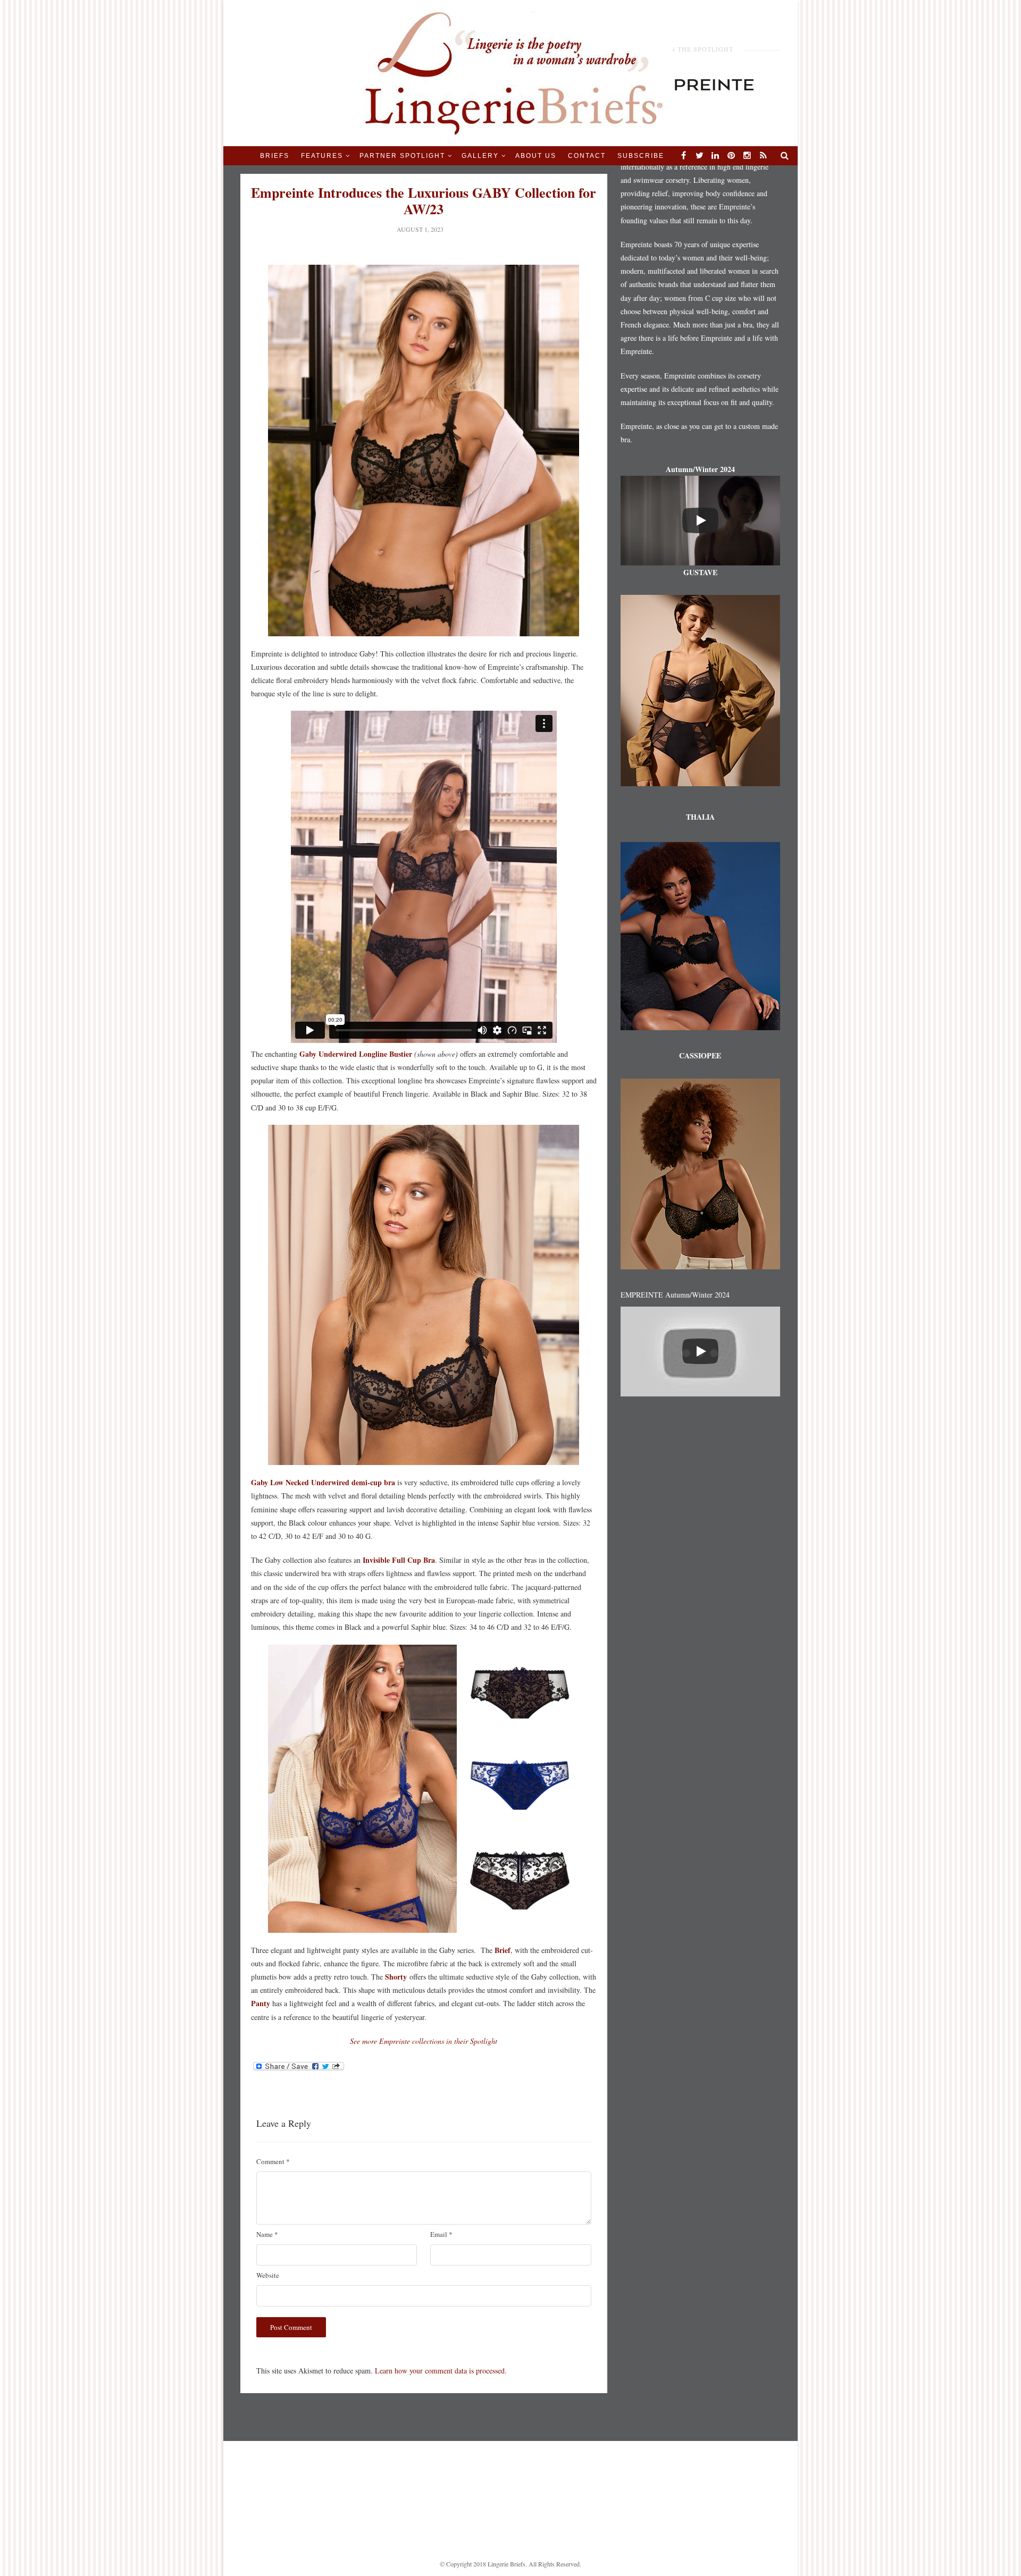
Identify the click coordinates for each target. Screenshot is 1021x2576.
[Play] (700, 520)
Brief (503, 1950)
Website (268, 2275)
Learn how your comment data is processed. (441, 2371)
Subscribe (641, 156)
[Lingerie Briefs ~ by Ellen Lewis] (511, 72)
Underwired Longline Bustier (364, 1054)
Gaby (307, 1054)
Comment (273, 2161)
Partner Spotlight (402, 156)
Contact (587, 156)
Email (441, 2234)
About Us (536, 156)
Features (322, 156)
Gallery (480, 156)
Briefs (275, 156)
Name (267, 2234)
